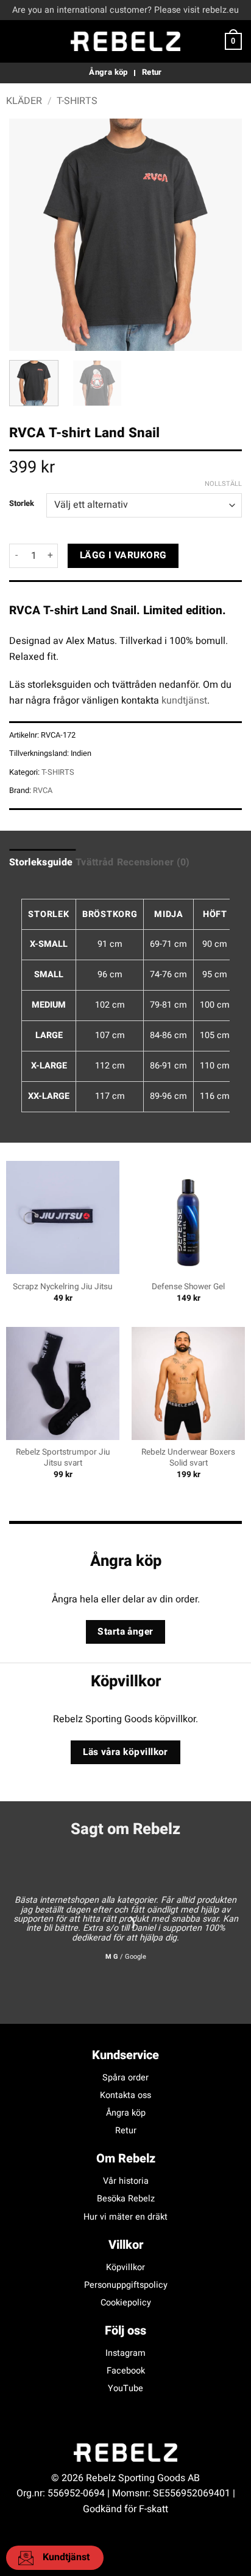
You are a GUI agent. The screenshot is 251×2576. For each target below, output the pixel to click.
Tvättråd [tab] (95, 862)
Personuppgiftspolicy (126, 2285)
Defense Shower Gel (188, 1287)
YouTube (125, 2388)
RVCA (43, 791)
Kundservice (125, 2055)
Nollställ (223, 484)
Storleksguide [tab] (41, 862)
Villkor (126, 2245)
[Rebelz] (125, 41)
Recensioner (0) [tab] (154, 862)
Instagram (125, 2353)
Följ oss (125, 2331)
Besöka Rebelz (126, 2199)
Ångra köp (126, 2113)
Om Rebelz (126, 2159)
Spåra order (125, 2078)
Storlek (22, 504)
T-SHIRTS (77, 101)
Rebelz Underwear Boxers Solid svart (188, 1458)
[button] (16, 41)
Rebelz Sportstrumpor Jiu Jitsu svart (63, 1458)
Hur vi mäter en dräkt (125, 2217)
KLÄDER (24, 101)
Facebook (126, 2371)
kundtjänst (184, 701)
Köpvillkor (125, 2267)
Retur (126, 2131)
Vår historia (126, 2181)
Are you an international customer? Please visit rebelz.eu (125, 10)
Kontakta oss (125, 2095)
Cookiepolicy (126, 2303)
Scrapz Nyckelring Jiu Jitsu (63, 1287)
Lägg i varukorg (123, 556)
